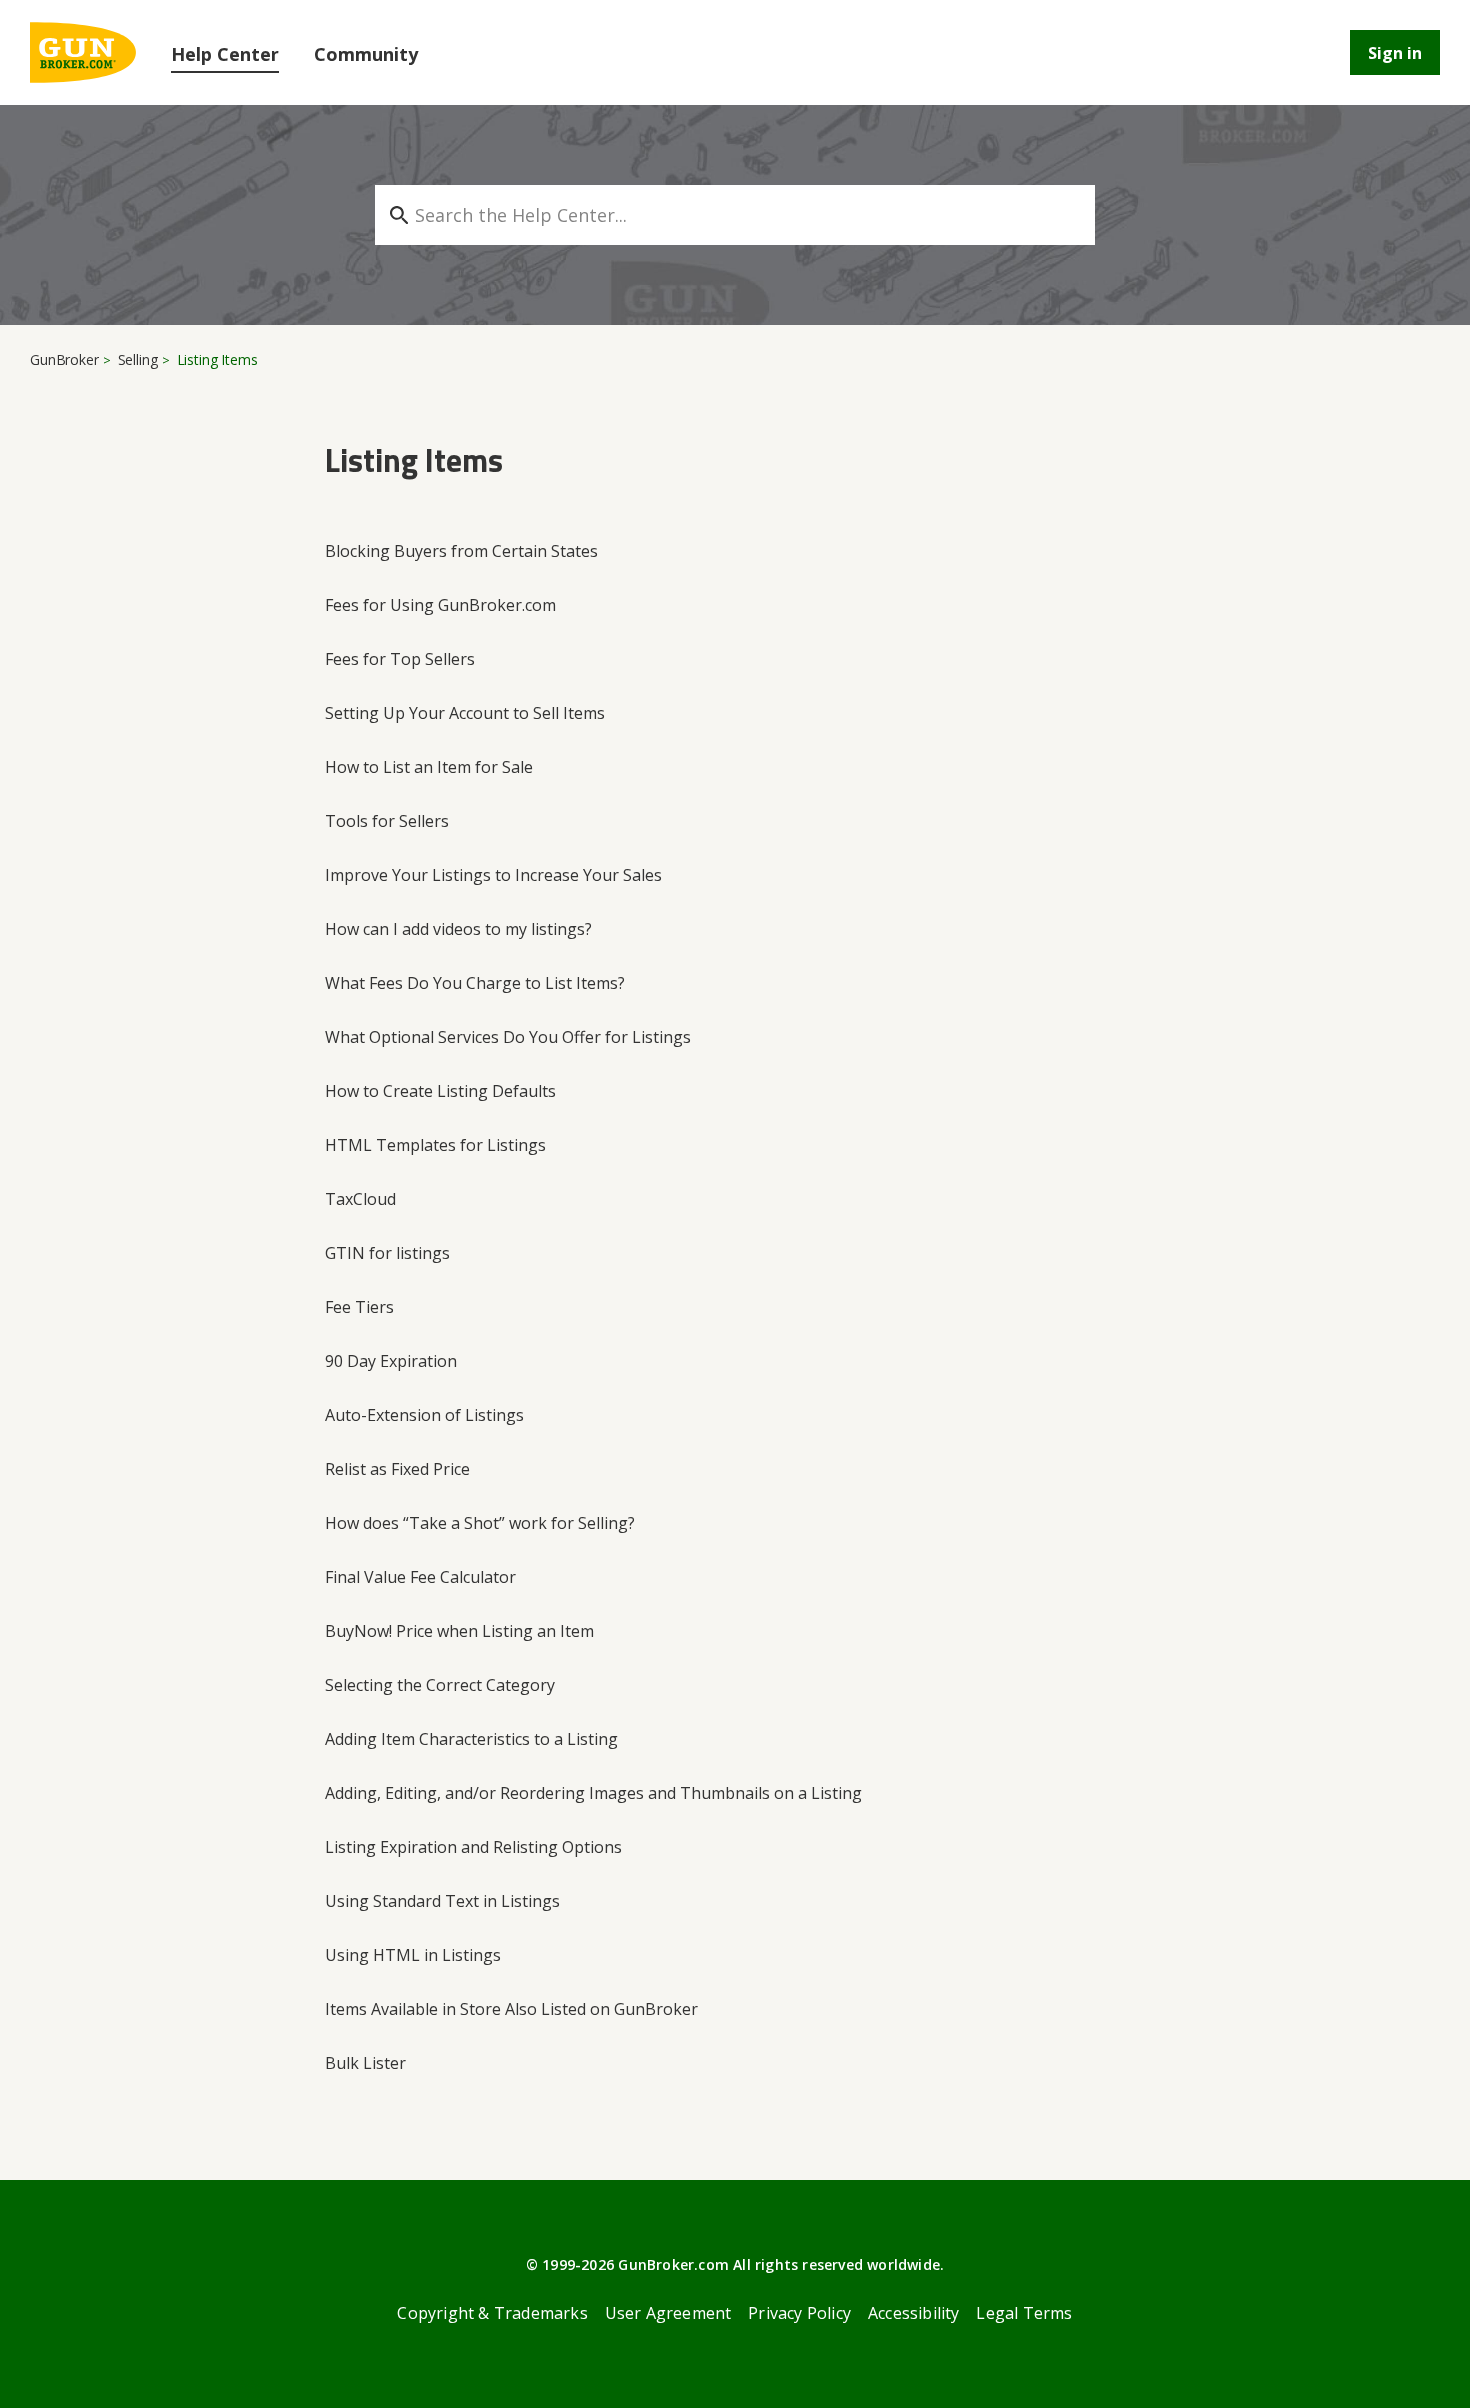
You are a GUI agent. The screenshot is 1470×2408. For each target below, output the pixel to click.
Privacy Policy (799, 2313)
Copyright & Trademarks (492, 2313)
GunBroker (64, 359)
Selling (138, 359)
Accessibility (914, 2313)
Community (366, 54)
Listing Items (217, 359)
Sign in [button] (1395, 53)
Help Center (225, 54)
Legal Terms (1024, 2313)
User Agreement (668, 2313)
